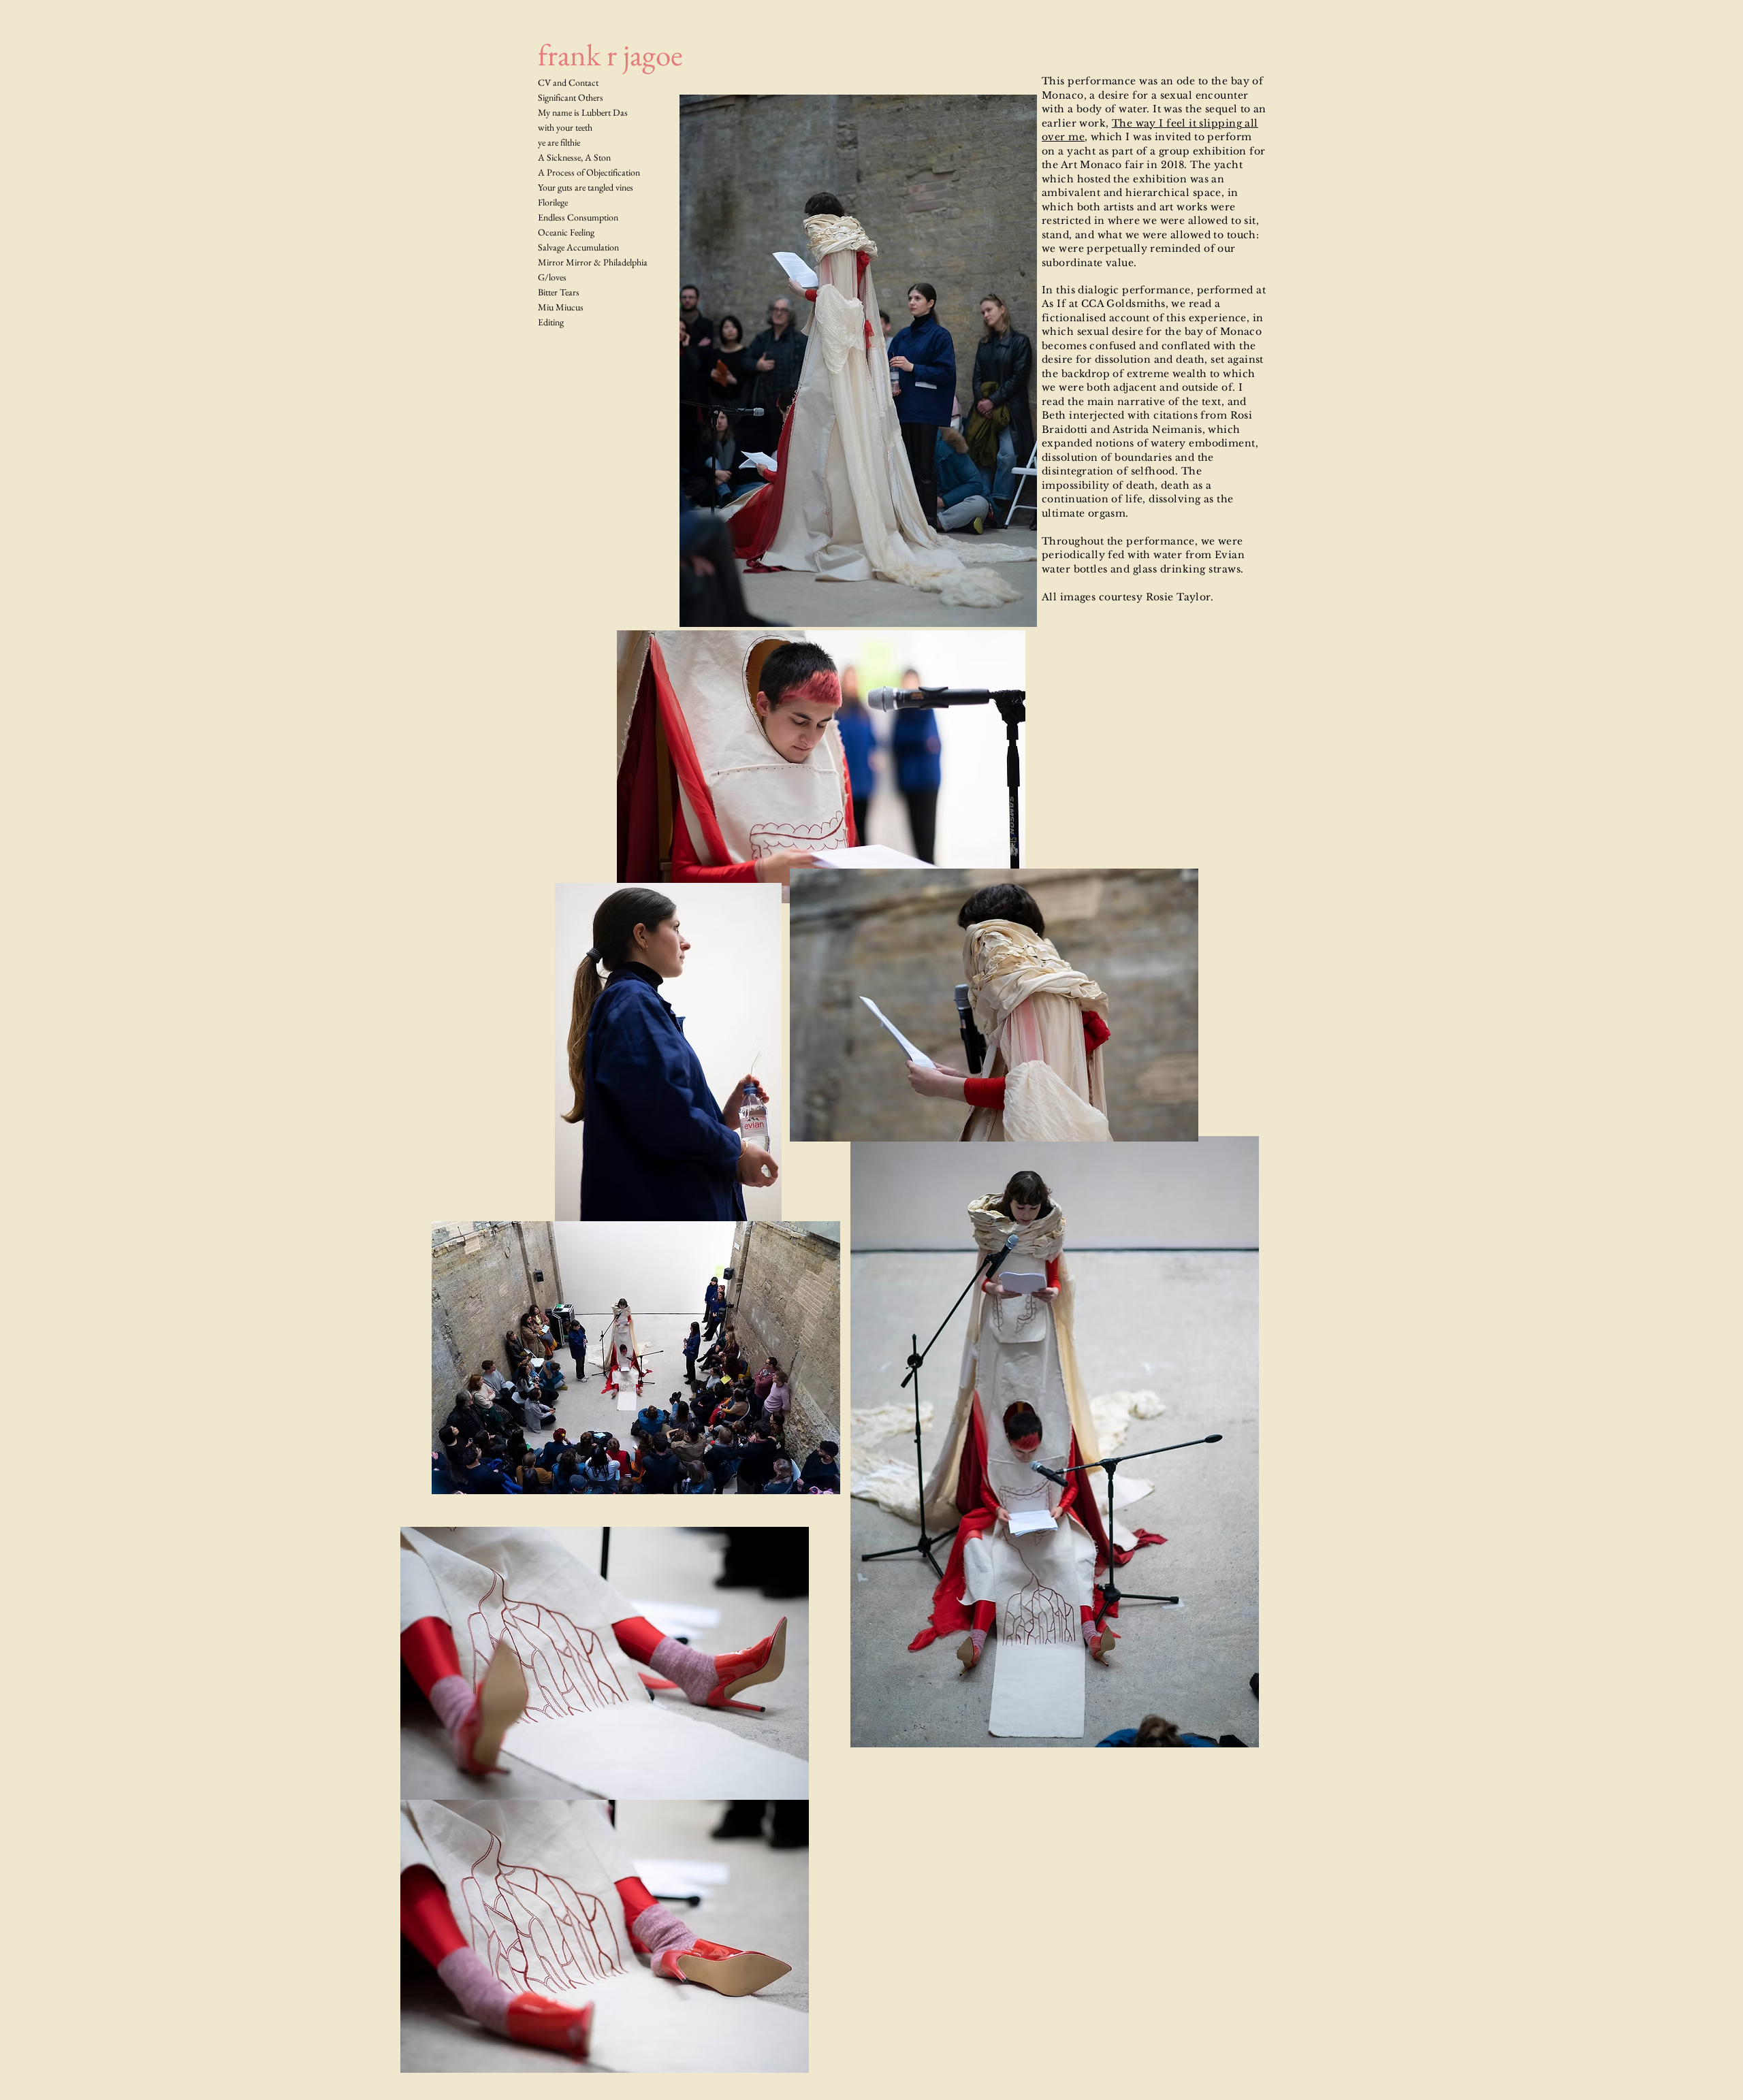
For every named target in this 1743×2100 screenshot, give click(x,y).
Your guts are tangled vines (586, 187)
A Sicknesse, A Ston (574, 157)
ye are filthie (559, 142)
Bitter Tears (559, 292)
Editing (551, 322)
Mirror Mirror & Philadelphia (593, 262)
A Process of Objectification (589, 172)
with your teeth (565, 127)
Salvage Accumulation (578, 247)
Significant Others (571, 97)
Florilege (553, 202)
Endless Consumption (578, 217)
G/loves (552, 277)
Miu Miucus (561, 307)
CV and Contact (568, 82)
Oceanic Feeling (566, 232)
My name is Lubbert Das (583, 112)
